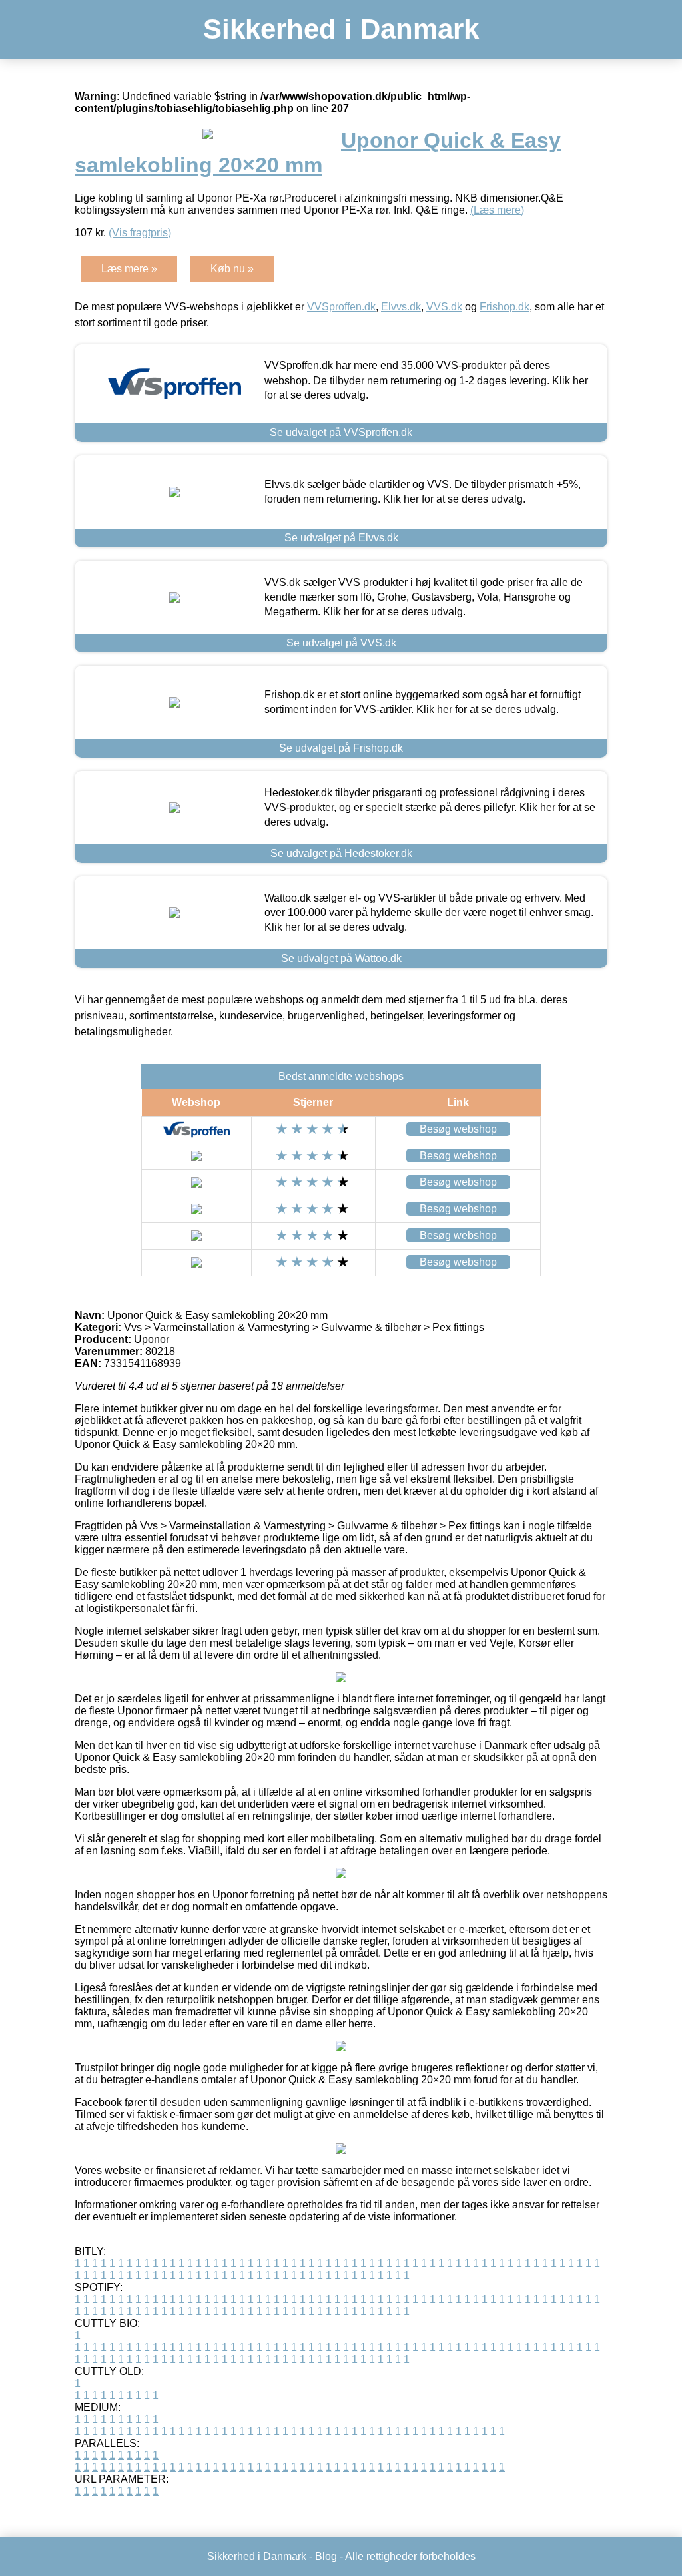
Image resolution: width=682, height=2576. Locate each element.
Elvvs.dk (401, 307)
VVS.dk (444, 307)
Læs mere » (129, 269)
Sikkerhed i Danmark (341, 29)
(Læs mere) (497, 210)
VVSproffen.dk (341, 307)
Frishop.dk (505, 307)
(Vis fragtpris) (140, 233)
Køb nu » (232, 269)
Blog (326, 2556)
